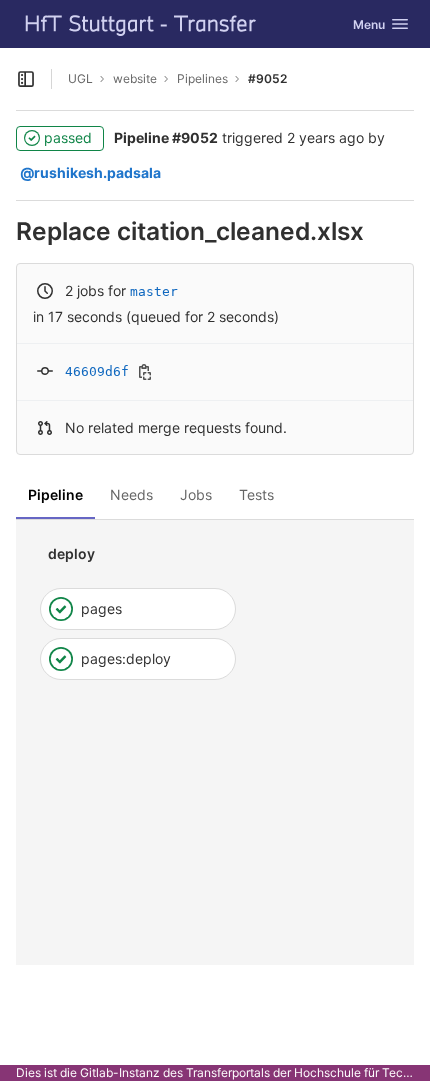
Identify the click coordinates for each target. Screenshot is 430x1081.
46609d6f (97, 371)
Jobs (196, 494)
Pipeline (55, 494)
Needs (131, 494)
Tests (256, 494)
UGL (80, 78)
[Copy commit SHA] (145, 372)
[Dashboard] (141, 24)
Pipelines (202, 78)
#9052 (267, 78)
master (154, 291)
